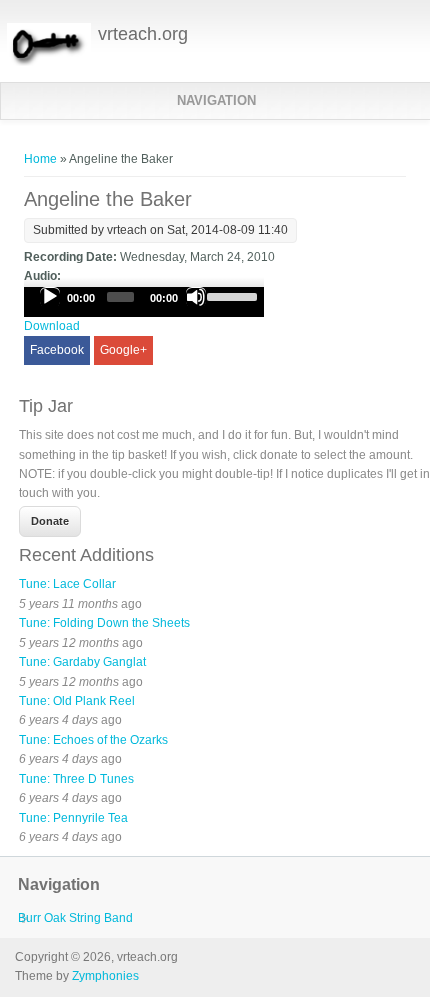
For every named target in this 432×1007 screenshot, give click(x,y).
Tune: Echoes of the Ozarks (93, 740)
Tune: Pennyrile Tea (73, 818)
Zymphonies (105, 976)
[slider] (230, 295)
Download (52, 326)
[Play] (50, 297)
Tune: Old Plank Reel (77, 701)
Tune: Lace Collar (67, 584)
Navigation (216, 100)
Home (40, 159)
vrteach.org (143, 34)
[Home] (48, 65)
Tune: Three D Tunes (76, 779)
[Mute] (196, 297)
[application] (144, 302)
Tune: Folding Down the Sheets (104, 623)
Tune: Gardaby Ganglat (82, 662)
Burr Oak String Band (75, 918)
